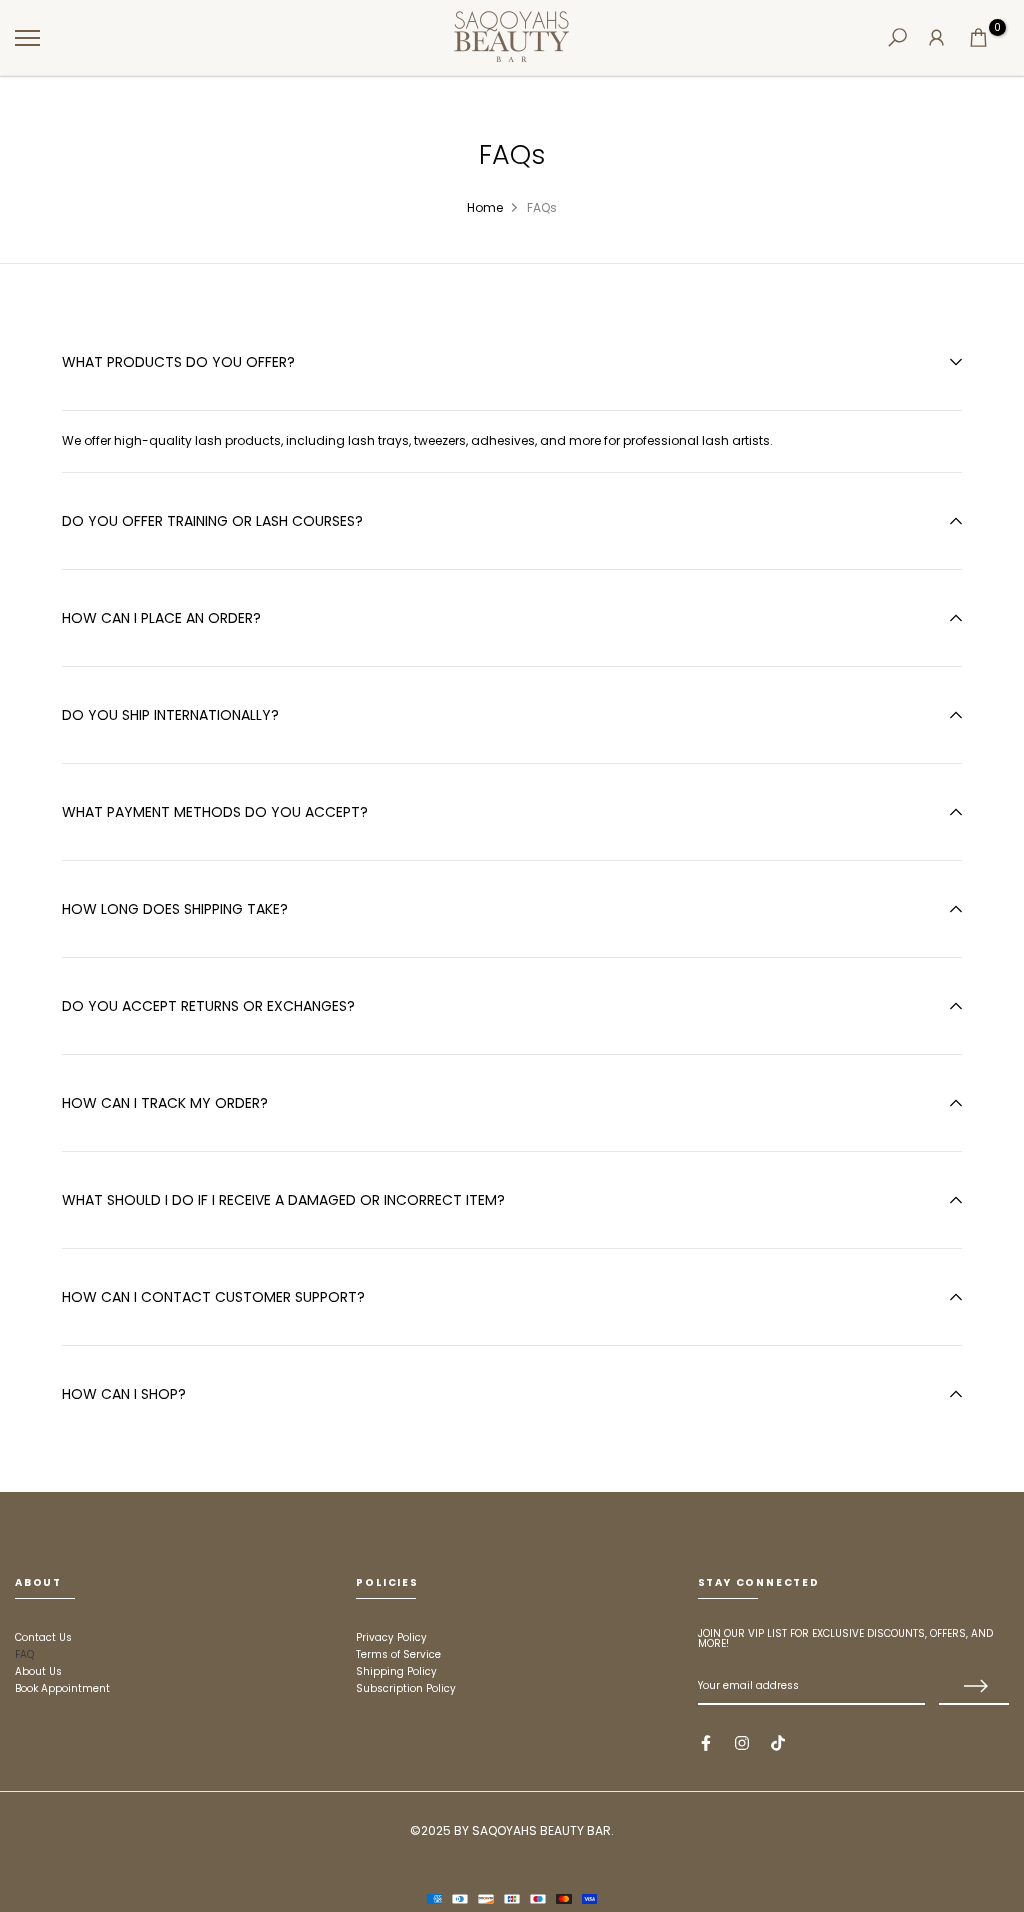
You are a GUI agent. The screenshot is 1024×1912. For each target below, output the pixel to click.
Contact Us (43, 1637)
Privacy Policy (391, 1637)
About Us (38, 1671)
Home (485, 207)
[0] (978, 37)
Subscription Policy (406, 1688)
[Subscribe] (974, 1687)
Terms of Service (398, 1654)
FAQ (24, 1654)
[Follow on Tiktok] (778, 1743)
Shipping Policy (396, 1671)
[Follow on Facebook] (706, 1743)
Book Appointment (62, 1688)
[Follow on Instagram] (742, 1743)
